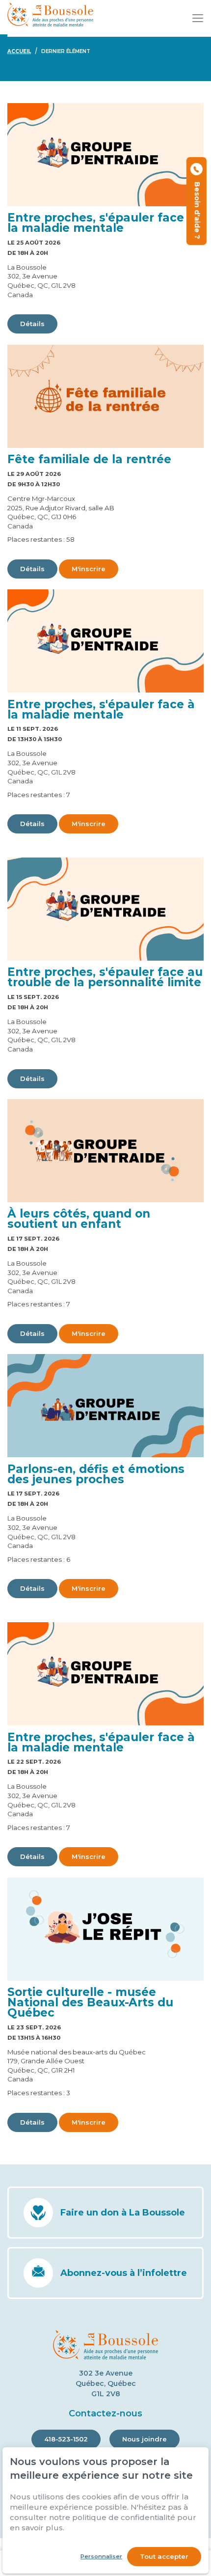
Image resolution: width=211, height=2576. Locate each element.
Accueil (19, 51)
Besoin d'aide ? (197, 208)
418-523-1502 (66, 2439)
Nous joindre (145, 2439)
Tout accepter (164, 2556)
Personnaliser (101, 2556)
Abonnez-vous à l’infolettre (124, 2273)
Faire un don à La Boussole (123, 2213)
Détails (32, 324)
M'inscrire (89, 569)
